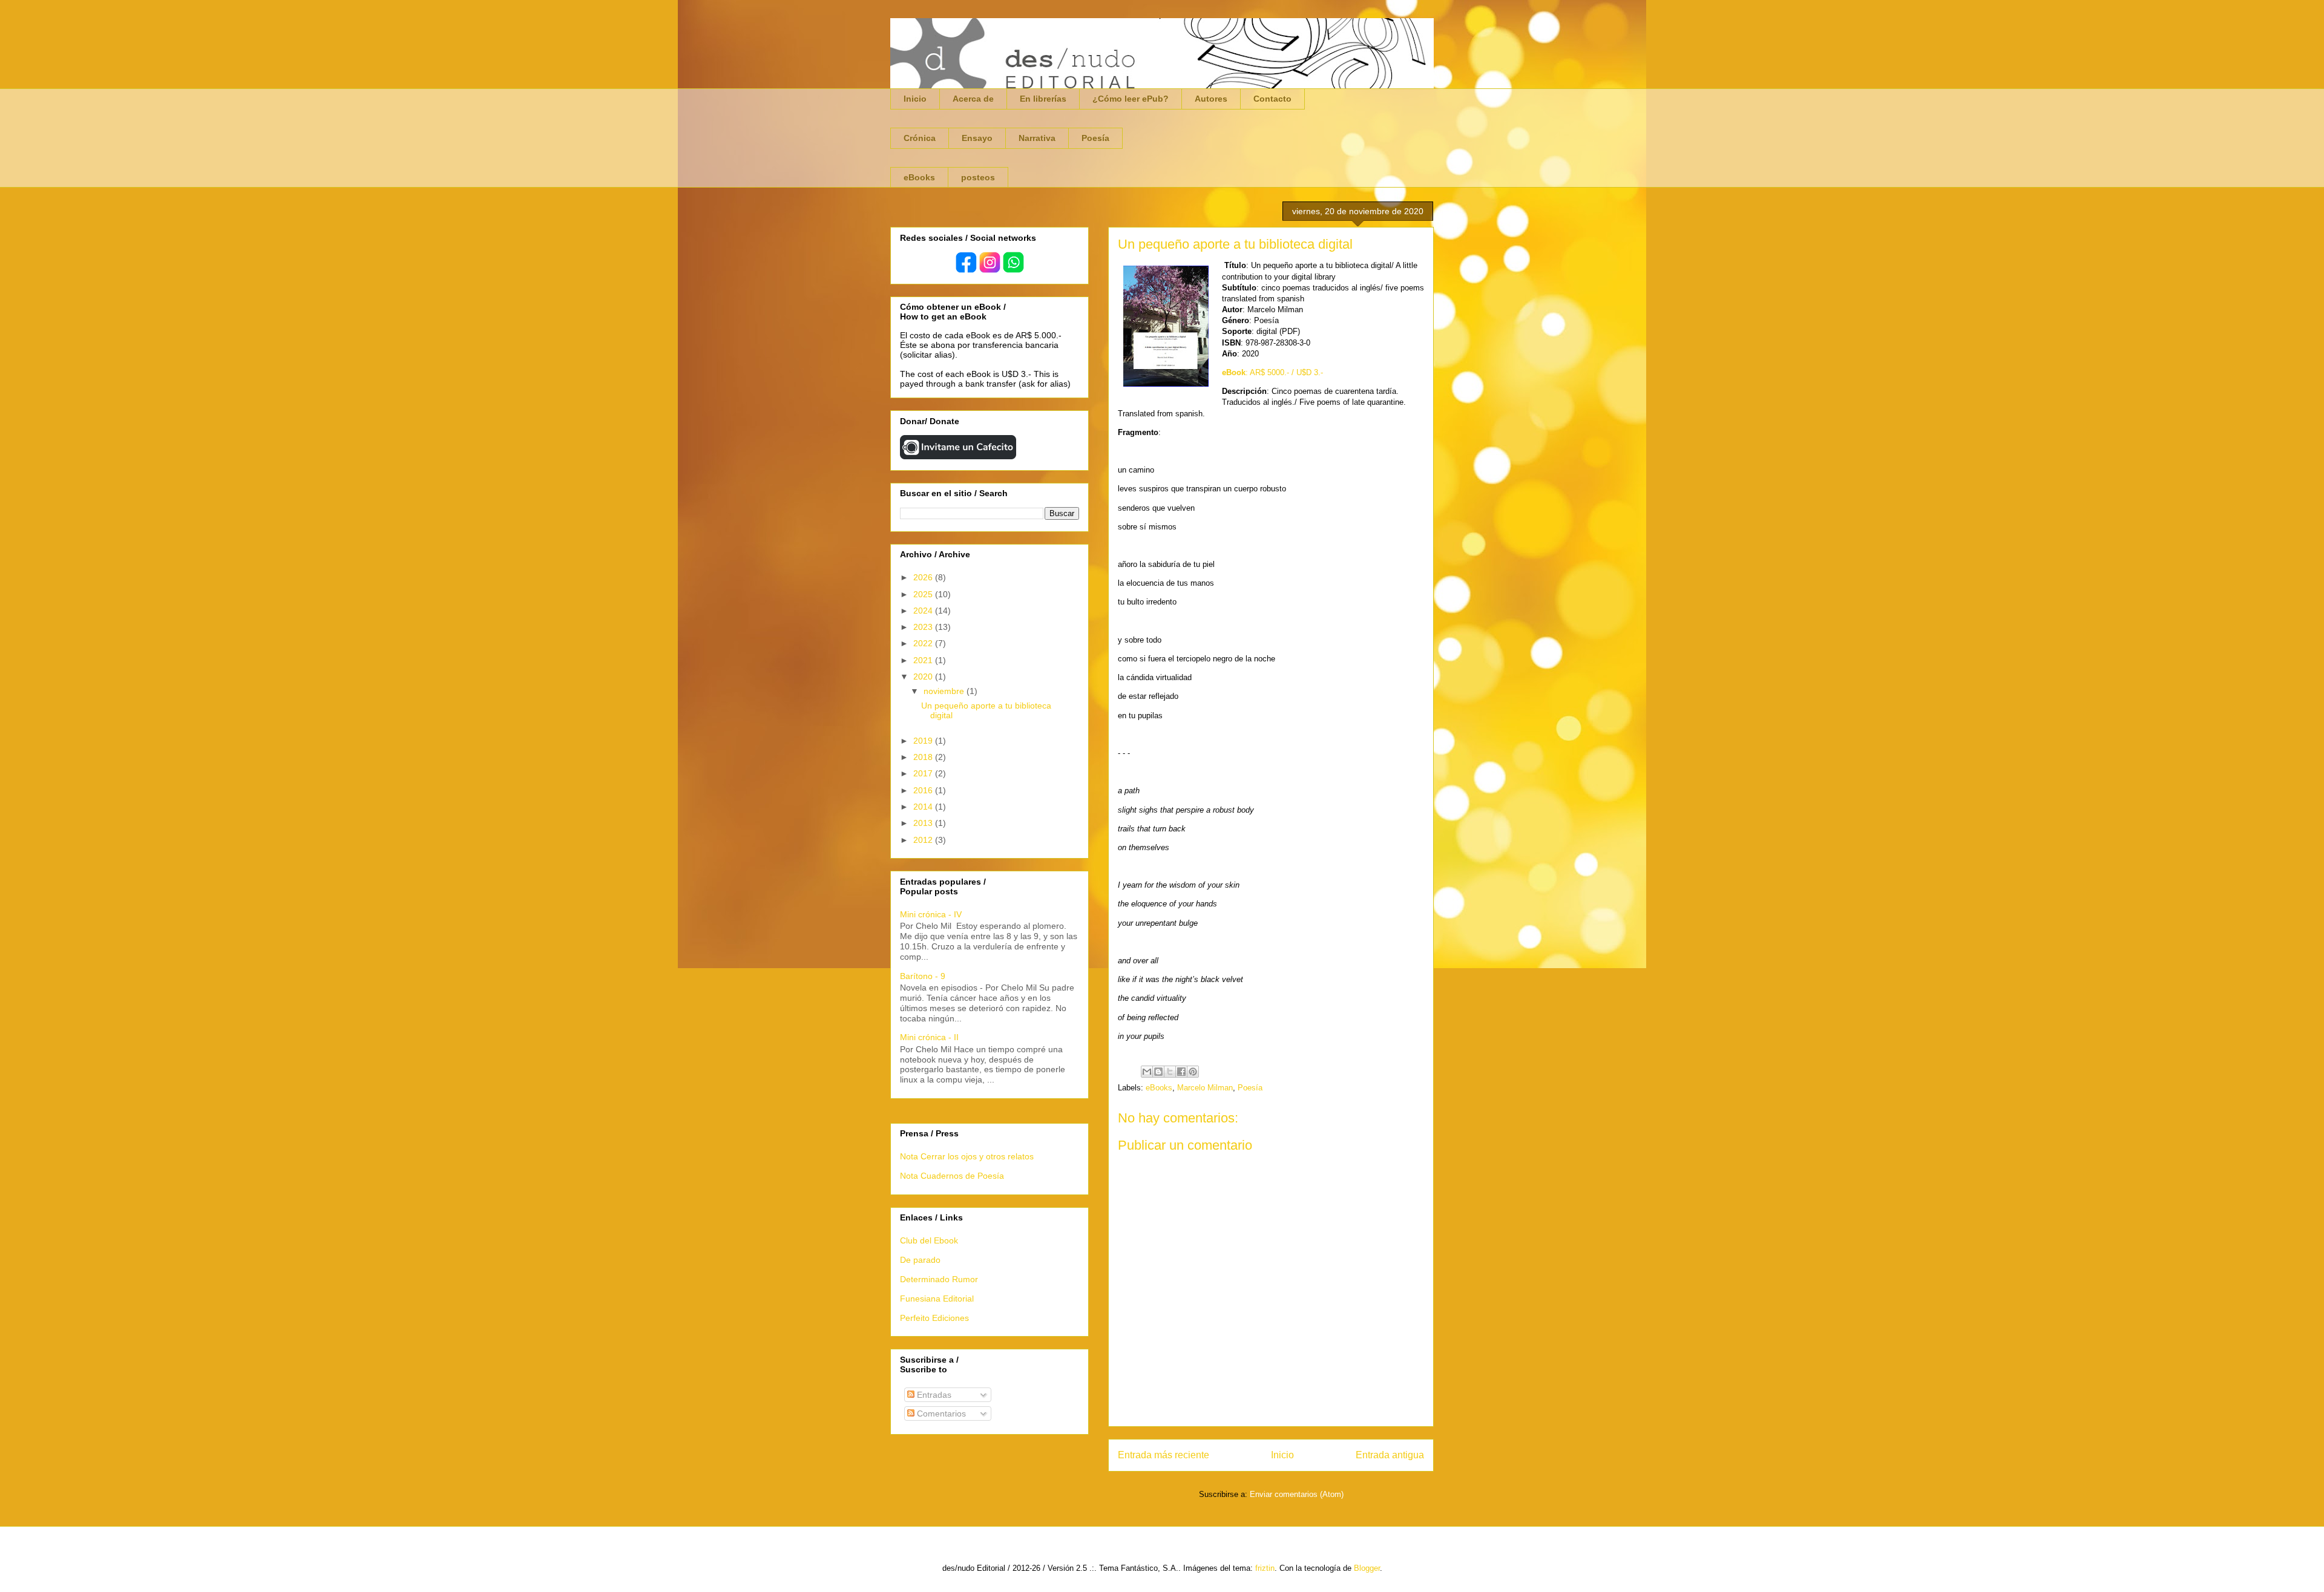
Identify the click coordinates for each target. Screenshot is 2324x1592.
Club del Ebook (929, 1240)
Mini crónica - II (929, 1037)
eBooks (919, 177)
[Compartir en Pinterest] (1193, 1072)
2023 (924, 627)
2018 (924, 757)
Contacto (1272, 99)
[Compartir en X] (1170, 1072)
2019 (924, 741)
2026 (924, 577)
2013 (924, 823)
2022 (924, 643)
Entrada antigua (1390, 1455)
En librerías (1043, 99)
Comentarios (940, 1413)
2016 (924, 790)
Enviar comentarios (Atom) (1297, 1494)
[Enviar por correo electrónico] (1147, 1072)
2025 (924, 594)
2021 (924, 660)
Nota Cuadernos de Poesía (952, 1176)
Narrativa (1037, 138)
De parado (920, 1260)
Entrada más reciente (1164, 1455)
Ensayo (977, 138)
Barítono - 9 (923, 976)
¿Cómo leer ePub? (1131, 99)
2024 (924, 611)
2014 (924, 807)
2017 (924, 773)
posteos (978, 177)
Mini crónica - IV (931, 914)
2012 (924, 840)
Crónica (920, 138)
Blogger (1367, 1568)
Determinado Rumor (939, 1279)
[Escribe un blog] (1158, 1072)
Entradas (933, 1395)
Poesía (1095, 138)
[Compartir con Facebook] (1181, 1072)
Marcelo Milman (1205, 1088)
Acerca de (973, 99)
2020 (924, 676)
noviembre (945, 691)
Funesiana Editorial (937, 1299)
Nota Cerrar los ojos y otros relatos (967, 1156)
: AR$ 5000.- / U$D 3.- (1272, 372)
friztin (1265, 1568)
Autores (1211, 99)
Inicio (915, 99)
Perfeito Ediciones (934, 1318)
